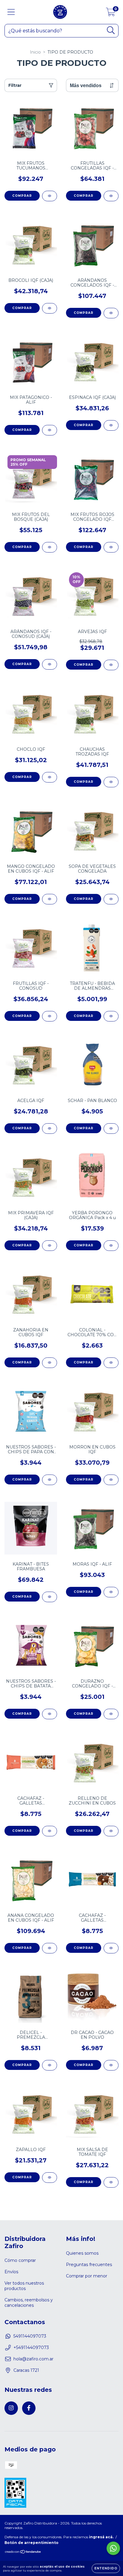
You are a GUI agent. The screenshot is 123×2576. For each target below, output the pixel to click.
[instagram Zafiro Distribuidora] (11, 2408)
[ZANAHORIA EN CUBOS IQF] (50, 1363)
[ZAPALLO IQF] (50, 2178)
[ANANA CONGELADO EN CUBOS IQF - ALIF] (50, 1948)
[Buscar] (111, 30)
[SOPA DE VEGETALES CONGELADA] (111, 899)
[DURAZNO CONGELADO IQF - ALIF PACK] (111, 1714)
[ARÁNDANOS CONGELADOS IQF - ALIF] (111, 313)
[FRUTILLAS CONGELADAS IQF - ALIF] (111, 196)
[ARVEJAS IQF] (111, 665)
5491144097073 (30, 2336)
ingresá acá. (101, 2537)
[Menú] (11, 12)
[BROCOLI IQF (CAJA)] (50, 308)
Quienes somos (82, 2253)
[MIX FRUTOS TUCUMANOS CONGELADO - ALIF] (50, 196)
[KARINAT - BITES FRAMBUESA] (50, 1597)
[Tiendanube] (23, 2552)
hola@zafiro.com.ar (33, 2359)
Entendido (106, 2568)
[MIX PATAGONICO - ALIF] (50, 430)
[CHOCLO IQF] (50, 777)
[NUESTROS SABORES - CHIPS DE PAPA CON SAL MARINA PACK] (50, 1480)
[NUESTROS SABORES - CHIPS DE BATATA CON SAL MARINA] (50, 1714)
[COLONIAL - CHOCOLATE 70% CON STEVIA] (111, 1363)
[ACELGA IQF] (50, 1129)
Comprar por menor (87, 2276)
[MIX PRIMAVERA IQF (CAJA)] (50, 1246)
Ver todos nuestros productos (24, 2286)
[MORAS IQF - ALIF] (111, 1592)
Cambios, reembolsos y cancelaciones (29, 2303)
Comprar (22, 196)
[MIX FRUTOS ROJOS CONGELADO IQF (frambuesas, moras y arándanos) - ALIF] (111, 547)
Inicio (35, 52)
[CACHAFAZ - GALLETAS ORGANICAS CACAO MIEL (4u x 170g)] (111, 1948)
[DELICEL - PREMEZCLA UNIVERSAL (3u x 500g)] (50, 2065)
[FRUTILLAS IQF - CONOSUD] (50, 1016)
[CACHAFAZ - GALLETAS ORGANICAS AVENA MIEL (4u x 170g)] (50, 1831)
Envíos (11, 2272)
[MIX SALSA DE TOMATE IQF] (111, 2182)
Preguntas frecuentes (89, 2265)
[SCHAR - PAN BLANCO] (111, 1129)
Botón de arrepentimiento (31, 2543)
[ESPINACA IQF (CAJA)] (111, 425)
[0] (111, 13)
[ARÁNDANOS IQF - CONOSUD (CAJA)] (50, 664)
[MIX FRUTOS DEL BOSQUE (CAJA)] (50, 547)
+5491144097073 (31, 2348)
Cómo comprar (20, 2260)
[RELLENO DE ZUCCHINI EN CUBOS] (111, 1831)
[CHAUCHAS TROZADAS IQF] (111, 782)
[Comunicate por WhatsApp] (113, 2548)
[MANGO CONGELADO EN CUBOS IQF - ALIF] (50, 899)
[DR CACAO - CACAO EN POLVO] (111, 2065)
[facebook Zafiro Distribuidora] (29, 2408)
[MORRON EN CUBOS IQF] (111, 1480)
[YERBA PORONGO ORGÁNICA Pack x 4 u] (111, 1246)
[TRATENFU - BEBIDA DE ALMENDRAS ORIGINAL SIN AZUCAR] (111, 1016)
